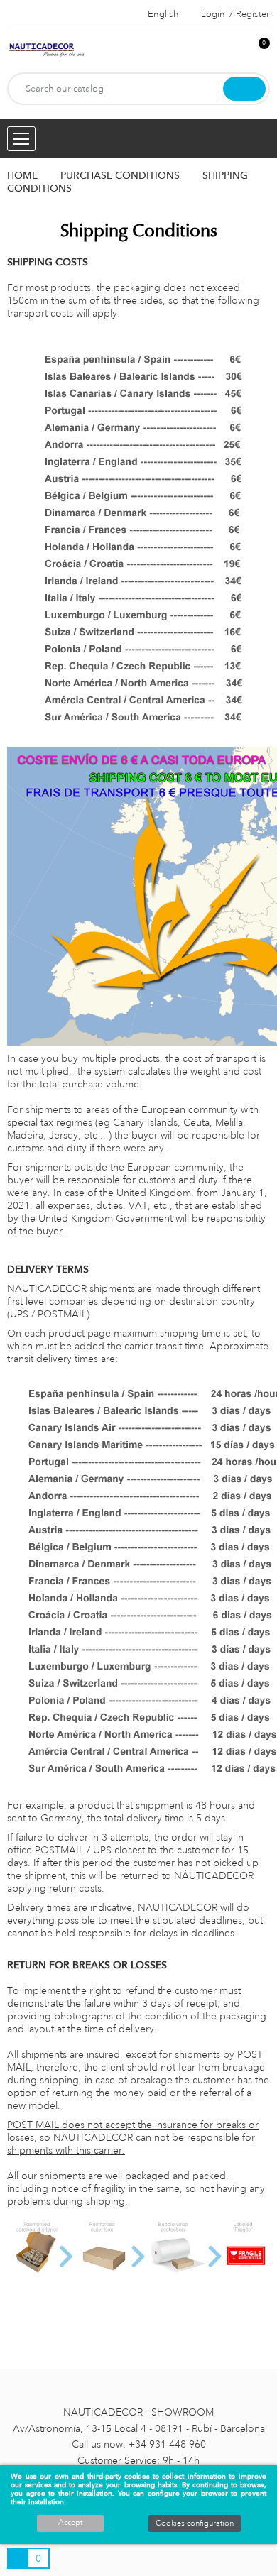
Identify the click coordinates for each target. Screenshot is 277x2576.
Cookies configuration (195, 2523)
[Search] (244, 89)
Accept (70, 2523)
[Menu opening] (21, 139)
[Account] (235, 51)
